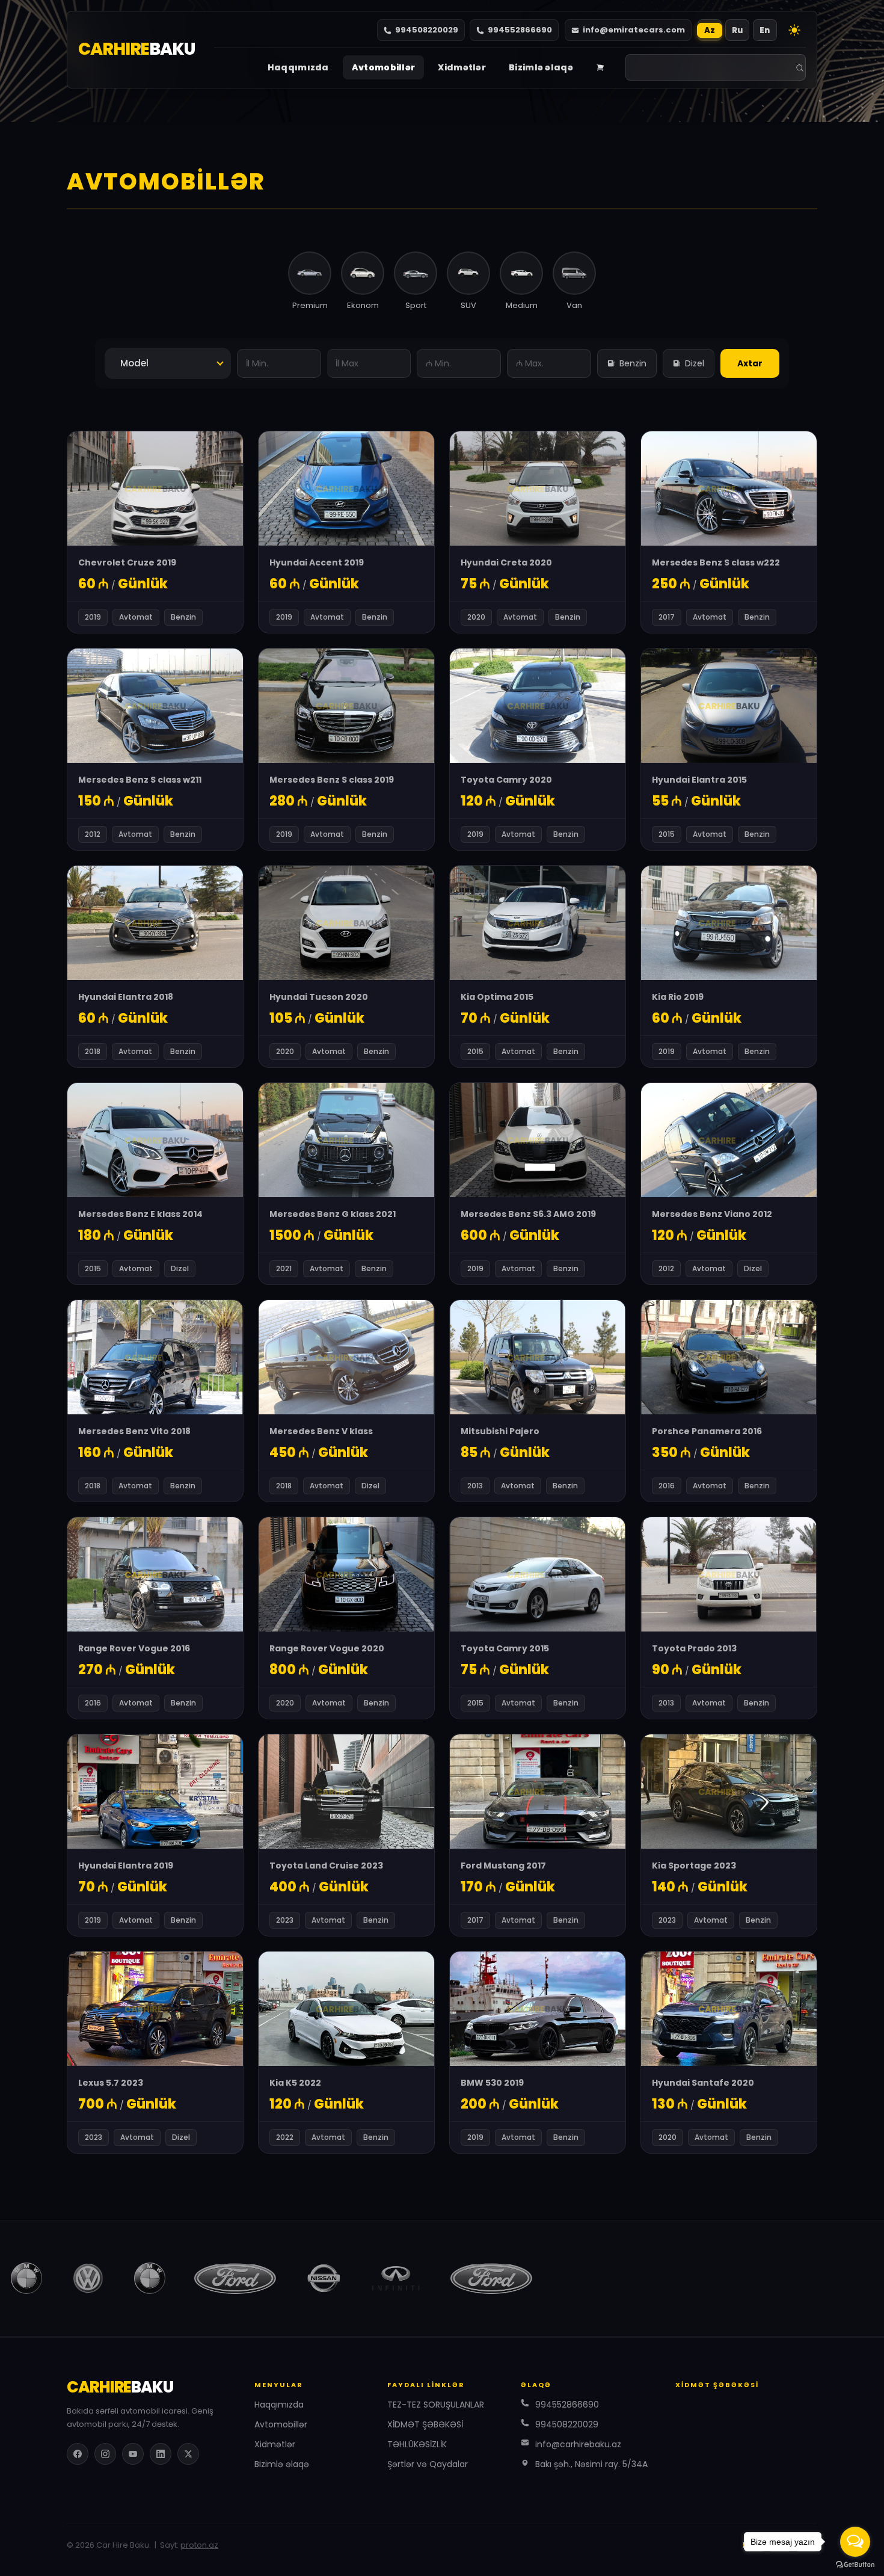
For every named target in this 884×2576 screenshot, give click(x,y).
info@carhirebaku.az (578, 2444)
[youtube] (133, 2454)
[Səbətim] (600, 67)
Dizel (695, 363)
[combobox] (168, 363)
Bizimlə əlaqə (541, 67)
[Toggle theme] (794, 30)
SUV (468, 305)
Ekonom (363, 305)
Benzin (633, 363)
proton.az (199, 2545)
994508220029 (427, 30)
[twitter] (188, 2454)
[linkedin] (161, 2454)
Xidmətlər (462, 67)
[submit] (800, 68)
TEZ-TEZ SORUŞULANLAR (436, 2405)
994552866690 (520, 30)
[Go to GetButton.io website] (855, 2564)
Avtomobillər (384, 67)
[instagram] (105, 2454)
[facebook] (78, 2454)
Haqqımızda (298, 67)
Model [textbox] (134, 363)
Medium (522, 305)
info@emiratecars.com (634, 30)
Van (574, 305)
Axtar (750, 363)
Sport (416, 305)
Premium (310, 305)
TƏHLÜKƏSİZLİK (417, 2444)
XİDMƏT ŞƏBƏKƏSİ (425, 2424)
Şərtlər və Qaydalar (428, 2464)
